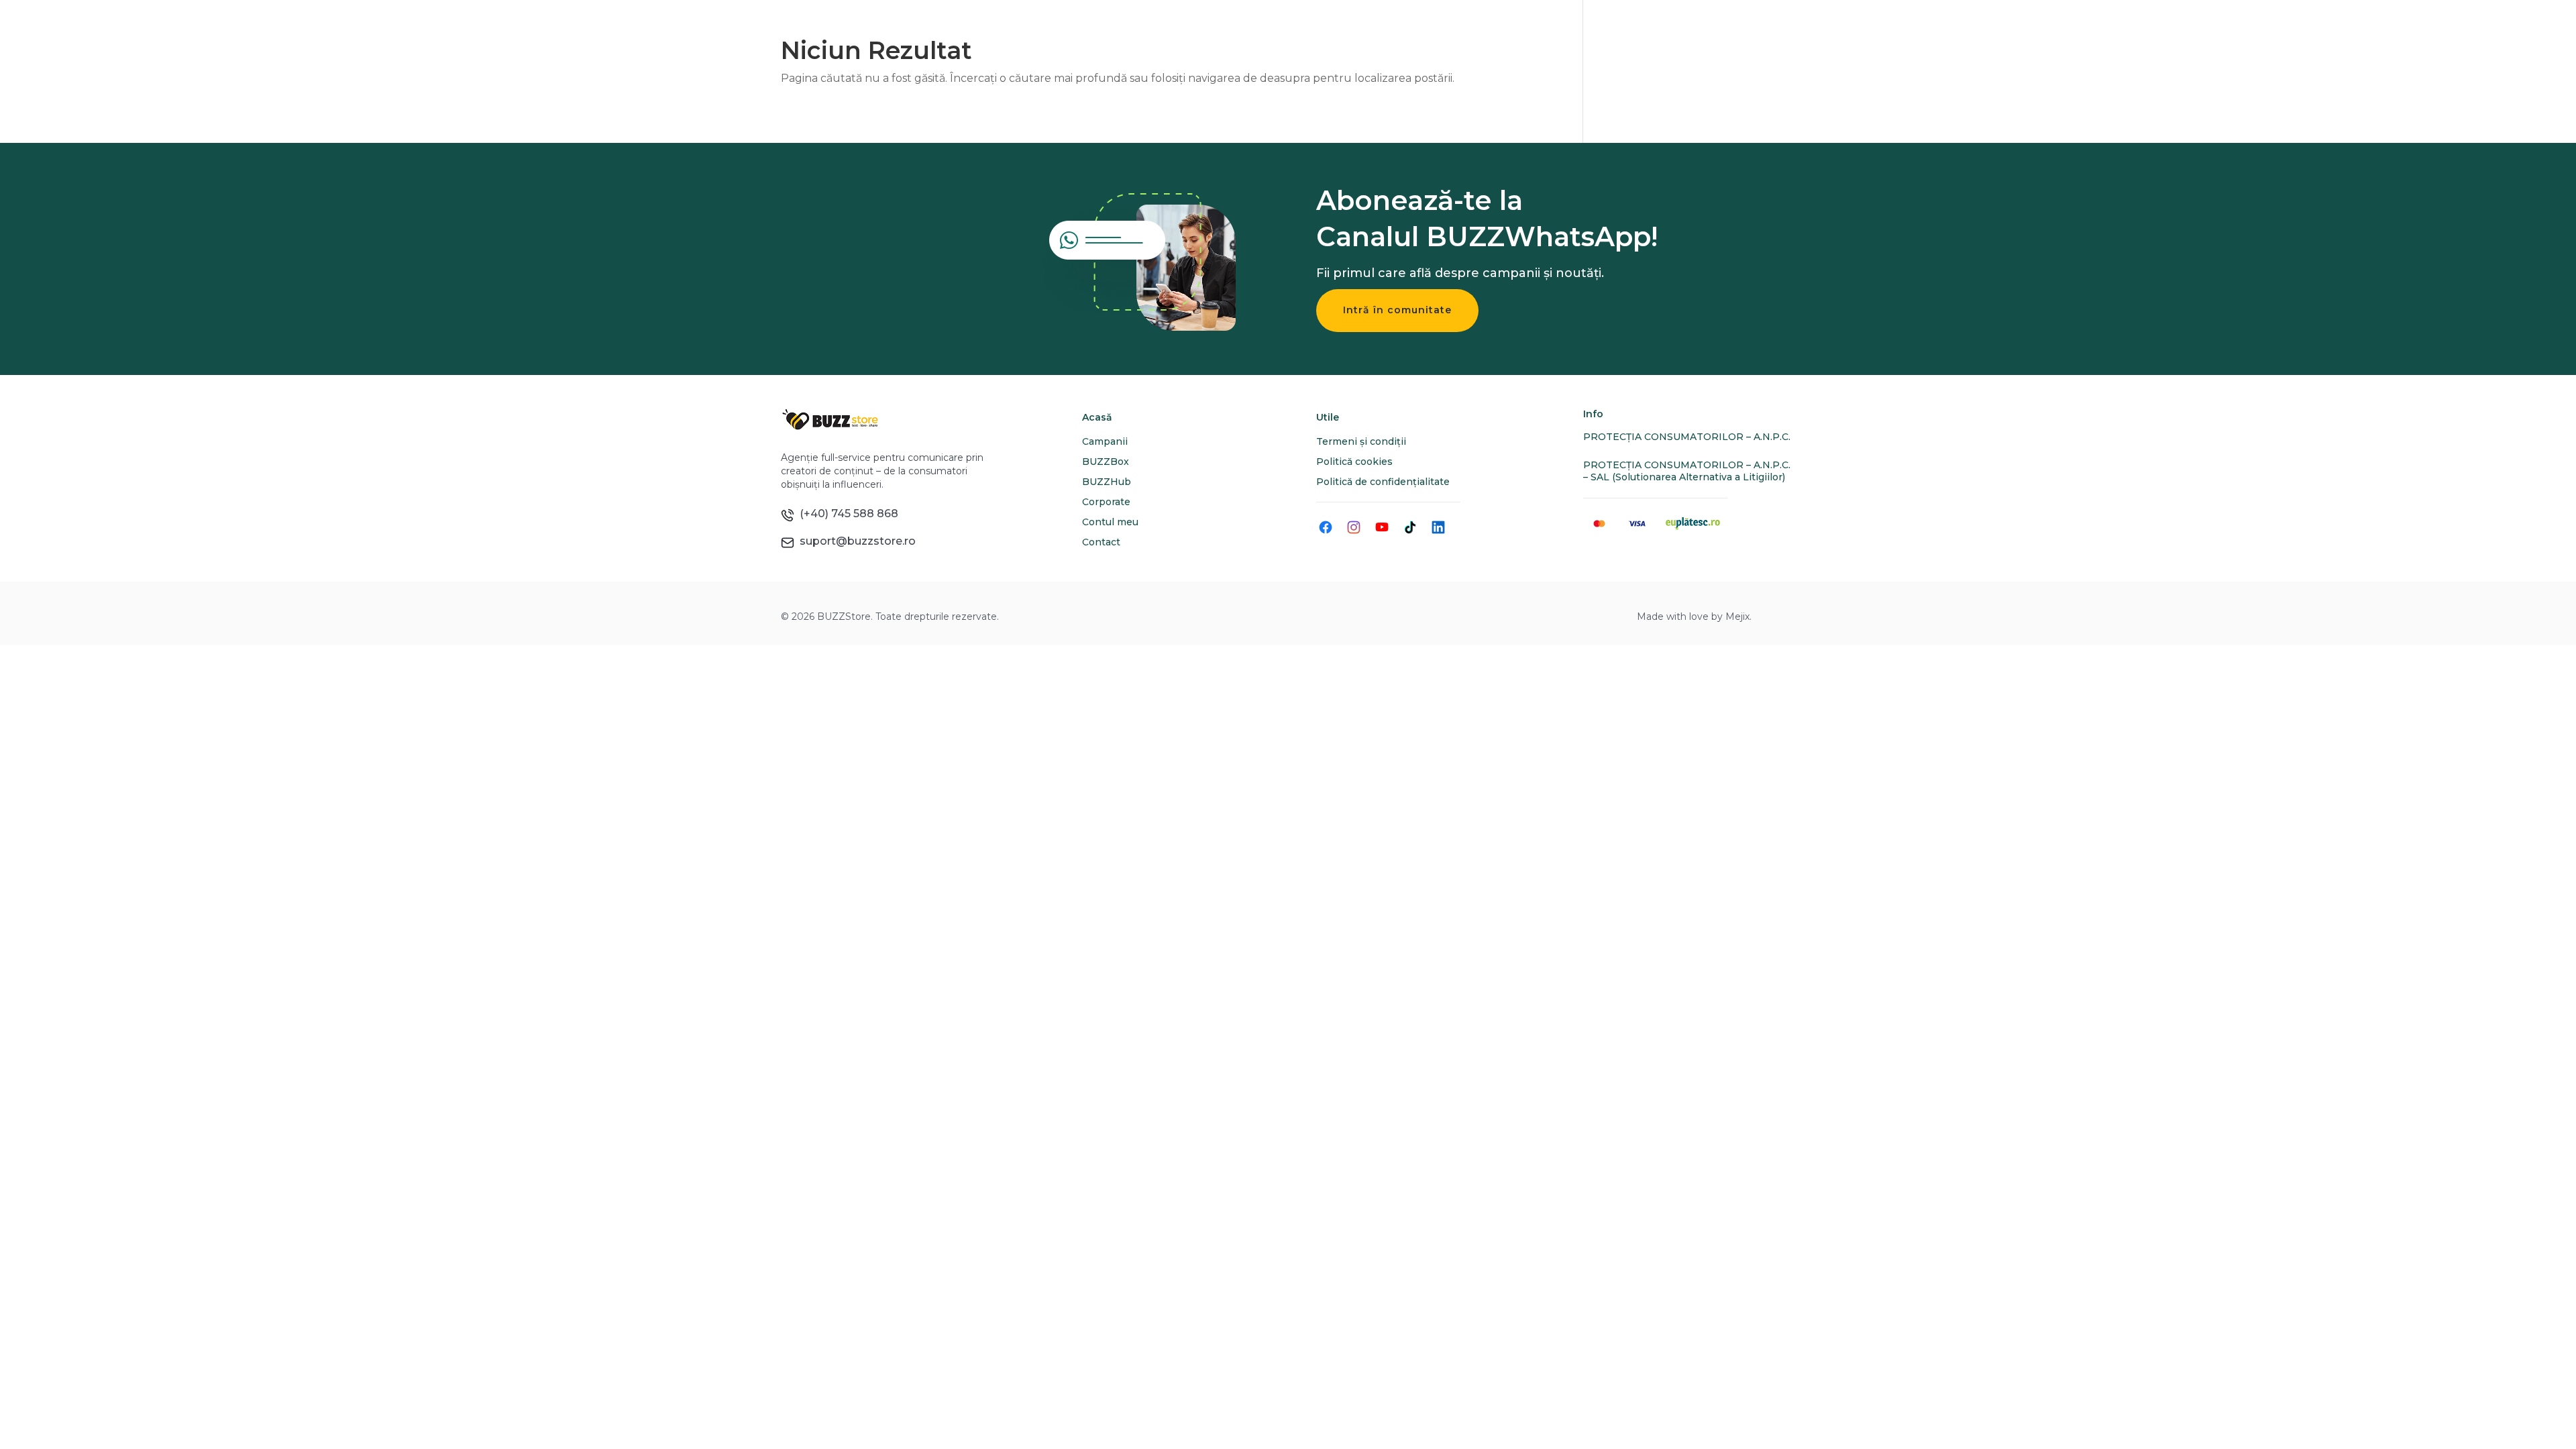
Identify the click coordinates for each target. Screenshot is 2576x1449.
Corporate (1106, 502)
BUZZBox (1106, 462)
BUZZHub (1107, 482)
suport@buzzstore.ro (855, 541)
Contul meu (1110, 522)
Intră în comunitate (1397, 310)
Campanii (1105, 441)
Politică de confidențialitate (1383, 482)
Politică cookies (1354, 462)
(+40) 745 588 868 (846, 514)
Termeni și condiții (1361, 441)
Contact (1101, 542)
